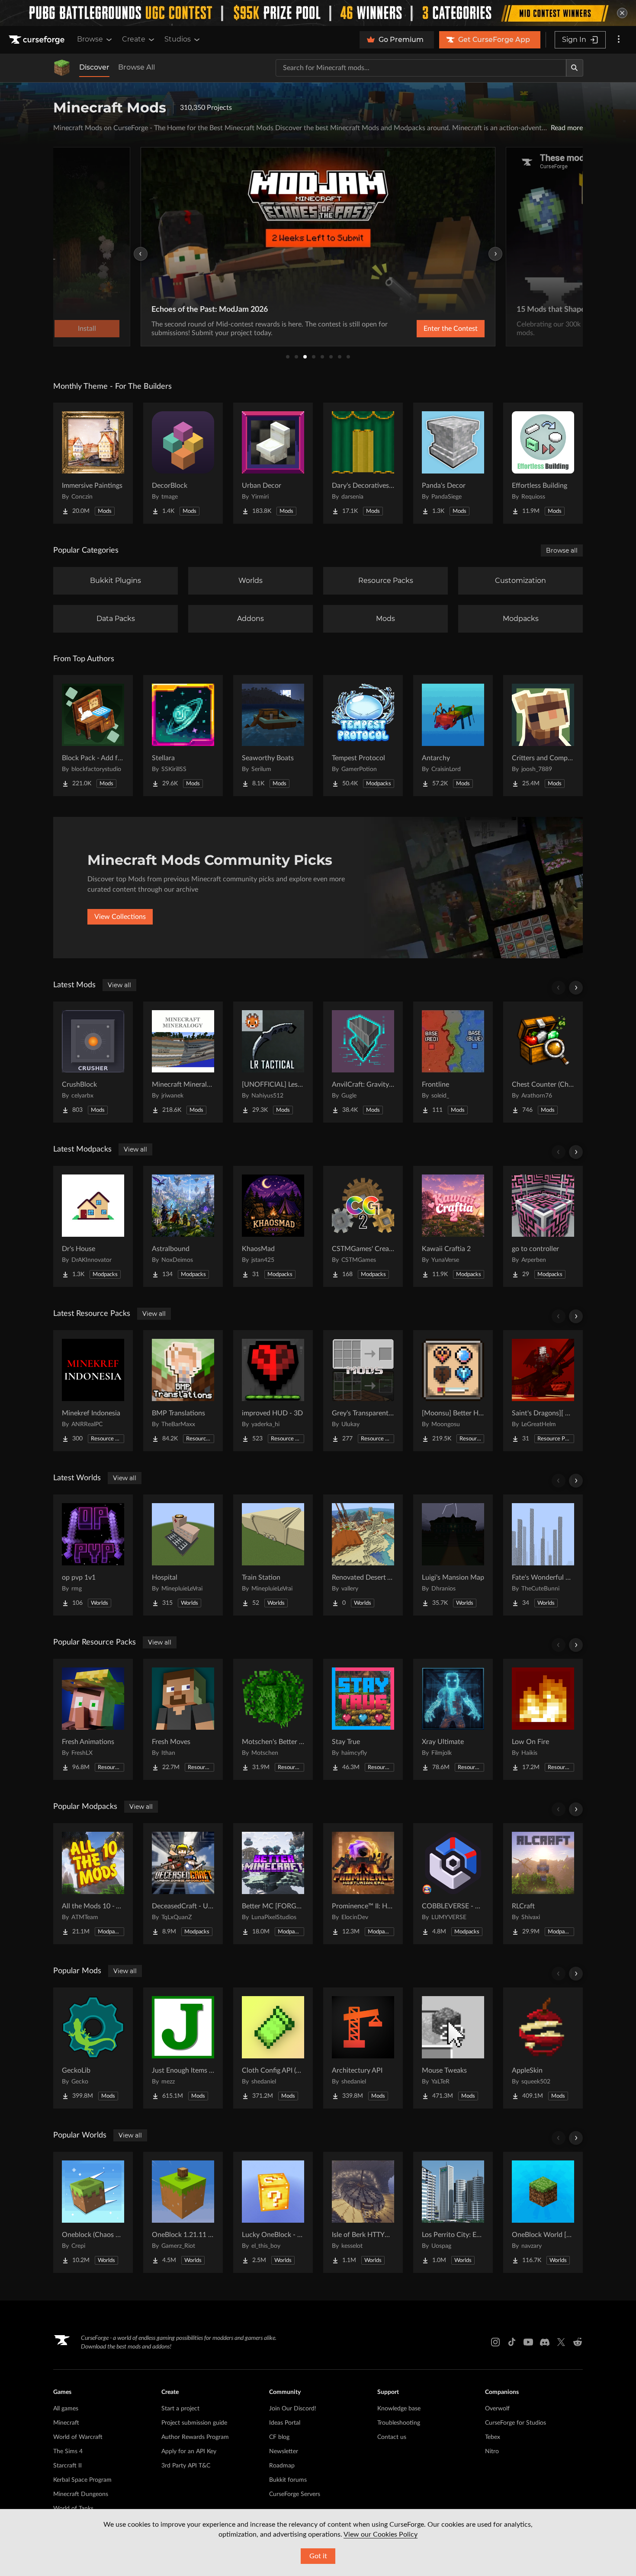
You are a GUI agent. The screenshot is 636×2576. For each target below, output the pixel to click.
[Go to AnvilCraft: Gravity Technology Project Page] (363, 1062)
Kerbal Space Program (82, 2480)
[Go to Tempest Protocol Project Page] (363, 736)
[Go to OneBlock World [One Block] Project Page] (543, 2212)
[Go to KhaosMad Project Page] (273, 1226)
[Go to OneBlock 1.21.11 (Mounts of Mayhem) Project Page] (183, 2212)
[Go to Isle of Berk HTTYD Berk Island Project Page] (363, 2212)
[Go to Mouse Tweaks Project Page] (453, 2048)
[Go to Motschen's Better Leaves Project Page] (273, 1719)
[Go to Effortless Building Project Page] (543, 463)
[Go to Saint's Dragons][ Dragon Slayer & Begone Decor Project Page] (543, 1391)
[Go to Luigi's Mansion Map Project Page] (453, 1555)
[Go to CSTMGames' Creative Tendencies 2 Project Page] (363, 1226)
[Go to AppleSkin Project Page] (543, 2048)
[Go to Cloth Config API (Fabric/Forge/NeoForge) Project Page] (273, 2048)
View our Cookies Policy (381, 2534)
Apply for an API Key (189, 2451)
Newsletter (284, 2451)
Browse (90, 39)
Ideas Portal (285, 2423)
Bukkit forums (288, 2480)
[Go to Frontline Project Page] (453, 1062)
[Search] (575, 68)
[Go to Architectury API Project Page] (363, 2048)
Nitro (492, 2451)
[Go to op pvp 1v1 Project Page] (93, 1555)
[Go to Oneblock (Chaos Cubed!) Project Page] (93, 2212)
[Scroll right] (576, 988)
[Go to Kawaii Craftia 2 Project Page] (453, 1226)
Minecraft (66, 2423)
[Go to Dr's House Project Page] (93, 1226)
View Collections (120, 917)
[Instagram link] (495, 2342)
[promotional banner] (318, 13)
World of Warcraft (78, 2437)
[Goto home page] (38, 40)
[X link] (561, 2342)
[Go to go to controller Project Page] (543, 1226)
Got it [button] (318, 2556)
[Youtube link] (528, 2342)
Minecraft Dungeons (81, 2494)
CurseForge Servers (295, 2494)
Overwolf (497, 2409)
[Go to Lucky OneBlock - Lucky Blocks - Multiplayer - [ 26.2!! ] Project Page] (273, 2212)
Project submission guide (194, 2423)
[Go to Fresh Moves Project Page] (183, 1719)
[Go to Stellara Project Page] (183, 736)
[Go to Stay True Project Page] (363, 1719)
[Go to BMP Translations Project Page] (183, 1391)
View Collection (428, 329)
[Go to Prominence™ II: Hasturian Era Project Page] (363, 1884)
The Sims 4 (68, 2451)
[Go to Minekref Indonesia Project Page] (93, 1391)
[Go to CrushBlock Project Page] (93, 1062)
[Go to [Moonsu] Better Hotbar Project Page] (453, 1391)
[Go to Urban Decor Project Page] (273, 463)
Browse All (137, 67)
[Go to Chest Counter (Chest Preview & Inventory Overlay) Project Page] (543, 1062)
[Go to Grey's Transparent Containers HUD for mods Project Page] (363, 1391)
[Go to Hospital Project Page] (183, 1555)
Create (134, 39)
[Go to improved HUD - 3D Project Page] (273, 1391)
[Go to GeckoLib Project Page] (93, 2048)
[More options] (619, 40)
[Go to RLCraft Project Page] (543, 1884)
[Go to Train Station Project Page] (273, 1555)
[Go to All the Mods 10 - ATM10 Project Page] (93, 1884)
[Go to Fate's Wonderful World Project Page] (543, 1555)
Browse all (562, 550)
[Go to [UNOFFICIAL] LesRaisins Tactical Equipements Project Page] (273, 1062)
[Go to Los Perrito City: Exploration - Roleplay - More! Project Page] (453, 2212)
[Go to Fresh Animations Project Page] (93, 1719)
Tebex (493, 2437)
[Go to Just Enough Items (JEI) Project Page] (183, 2048)
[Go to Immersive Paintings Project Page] (93, 463)
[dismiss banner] (622, 13)
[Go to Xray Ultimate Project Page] (453, 1719)
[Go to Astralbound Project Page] (183, 1226)
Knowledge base (399, 2409)
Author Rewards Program (195, 2437)
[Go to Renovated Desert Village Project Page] (363, 1555)
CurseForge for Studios (516, 2423)
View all (119, 985)
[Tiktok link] (512, 2342)
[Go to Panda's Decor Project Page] (453, 463)
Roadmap (282, 2466)
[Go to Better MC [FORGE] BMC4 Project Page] (273, 1884)
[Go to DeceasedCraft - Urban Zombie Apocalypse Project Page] (183, 1884)
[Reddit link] (578, 2342)
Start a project (180, 2409)
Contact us (392, 2437)
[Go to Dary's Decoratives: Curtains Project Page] (363, 463)
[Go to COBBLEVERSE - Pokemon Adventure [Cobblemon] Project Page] (453, 1884)
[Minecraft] (62, 68)
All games (66, 2409)
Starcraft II (67, 2466)
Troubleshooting (399, 2423)
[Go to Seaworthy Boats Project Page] (273, 736)
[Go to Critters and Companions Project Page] (543, 736)
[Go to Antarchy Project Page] (453, 736)
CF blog (279, 2437)
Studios (178, 39)
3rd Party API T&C (186, 2466)
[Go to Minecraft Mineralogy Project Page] (183, 1062)
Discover (94, 67)
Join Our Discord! (293, 2409)
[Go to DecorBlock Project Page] (183, 463)
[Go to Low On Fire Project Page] (543, 1719)
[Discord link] (545, 2342)
